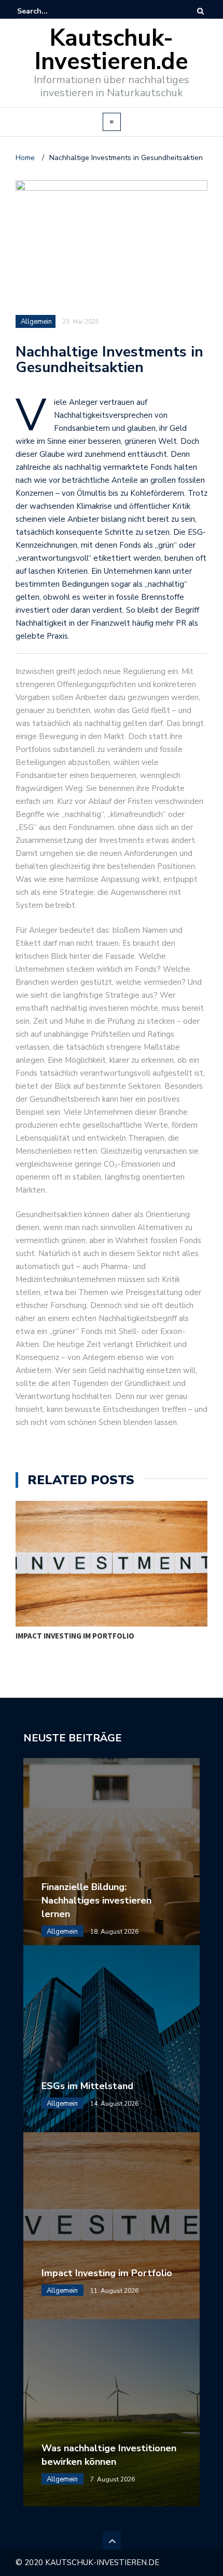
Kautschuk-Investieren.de (112, 50)
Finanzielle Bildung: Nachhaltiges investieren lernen (96, 1900)
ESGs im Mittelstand (87, 2086)
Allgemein (36, 322)
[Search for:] (49, 11)
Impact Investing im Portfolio (75, 1636)
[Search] (200, 11)
